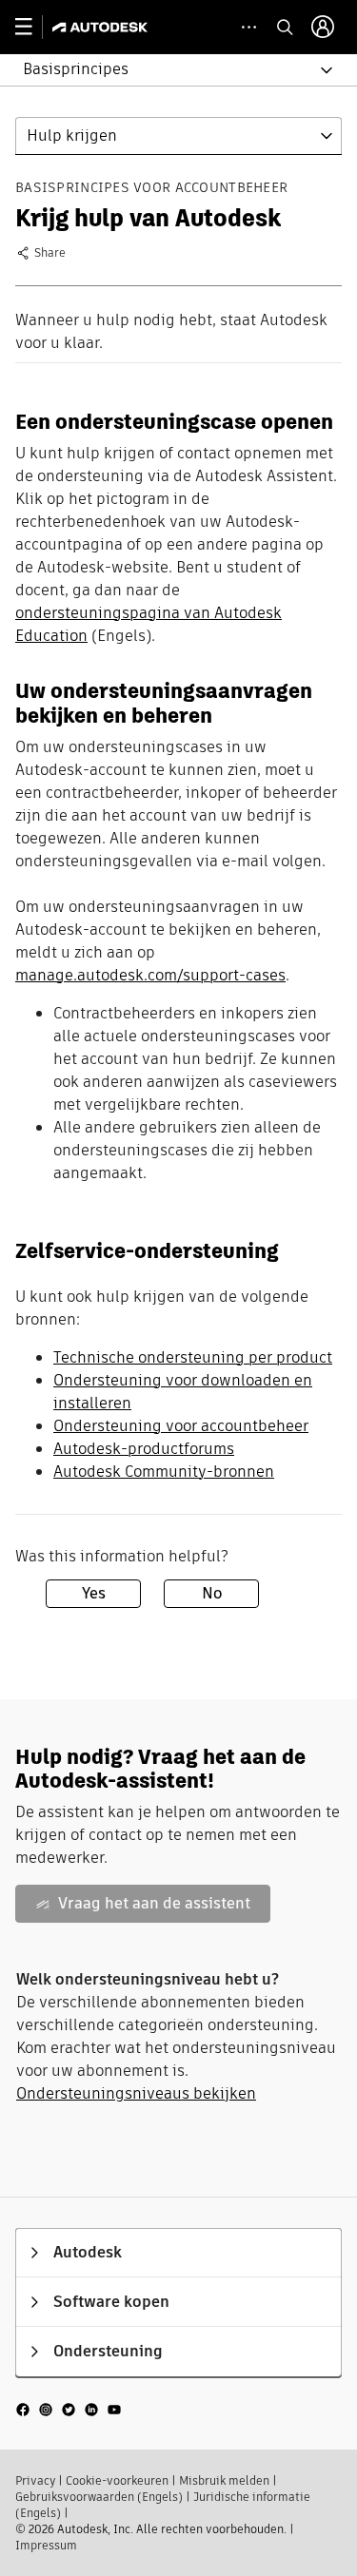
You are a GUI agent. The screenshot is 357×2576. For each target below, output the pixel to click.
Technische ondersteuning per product (193, 1357)
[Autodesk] (102, 27)
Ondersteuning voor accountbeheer (181, 1426)
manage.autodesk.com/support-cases (150, 975)
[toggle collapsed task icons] (249, 27)
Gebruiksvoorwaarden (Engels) (99, 2497)
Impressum (46, 2545)
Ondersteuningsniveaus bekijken (136, 2093)
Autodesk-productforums (144, 1449)
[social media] (69, 2409)
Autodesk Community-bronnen (164, 1472)
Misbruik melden (224, 2480)
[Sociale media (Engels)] (69, 2409)
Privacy (35, 2480)
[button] (167, 70)
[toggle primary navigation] (34, 27)
